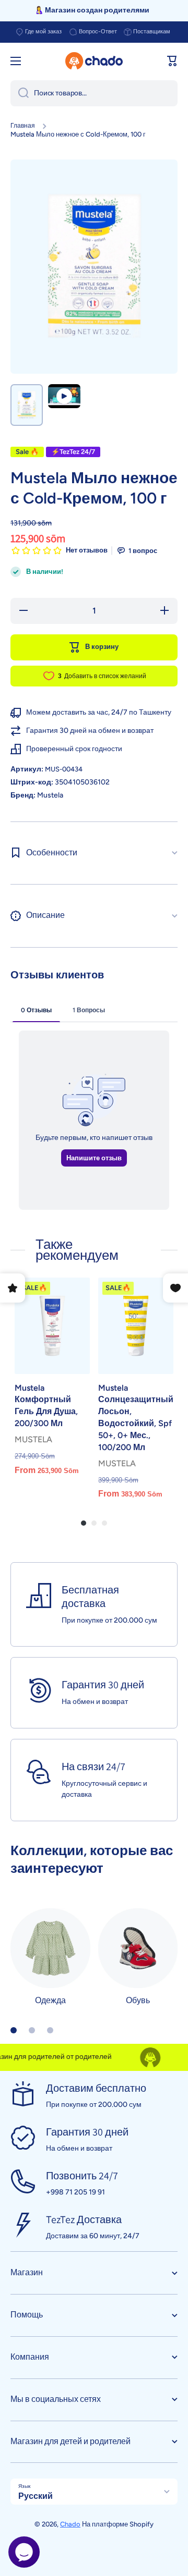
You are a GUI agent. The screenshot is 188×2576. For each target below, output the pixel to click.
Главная (23, 126)
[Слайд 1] (14, 2030)
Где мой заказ (43, 32)
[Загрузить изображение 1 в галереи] (27, 405)
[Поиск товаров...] (20, 93)
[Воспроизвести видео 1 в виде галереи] (64, 396)
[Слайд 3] (50, 2030)
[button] (172, 61)
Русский (36, 2496)
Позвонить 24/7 (82, 2176)
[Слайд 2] (32, 2030)
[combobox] (94, 93)
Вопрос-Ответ (98, 32)
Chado (70, 2524)
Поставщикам (152, 32)
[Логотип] (94, 61)
